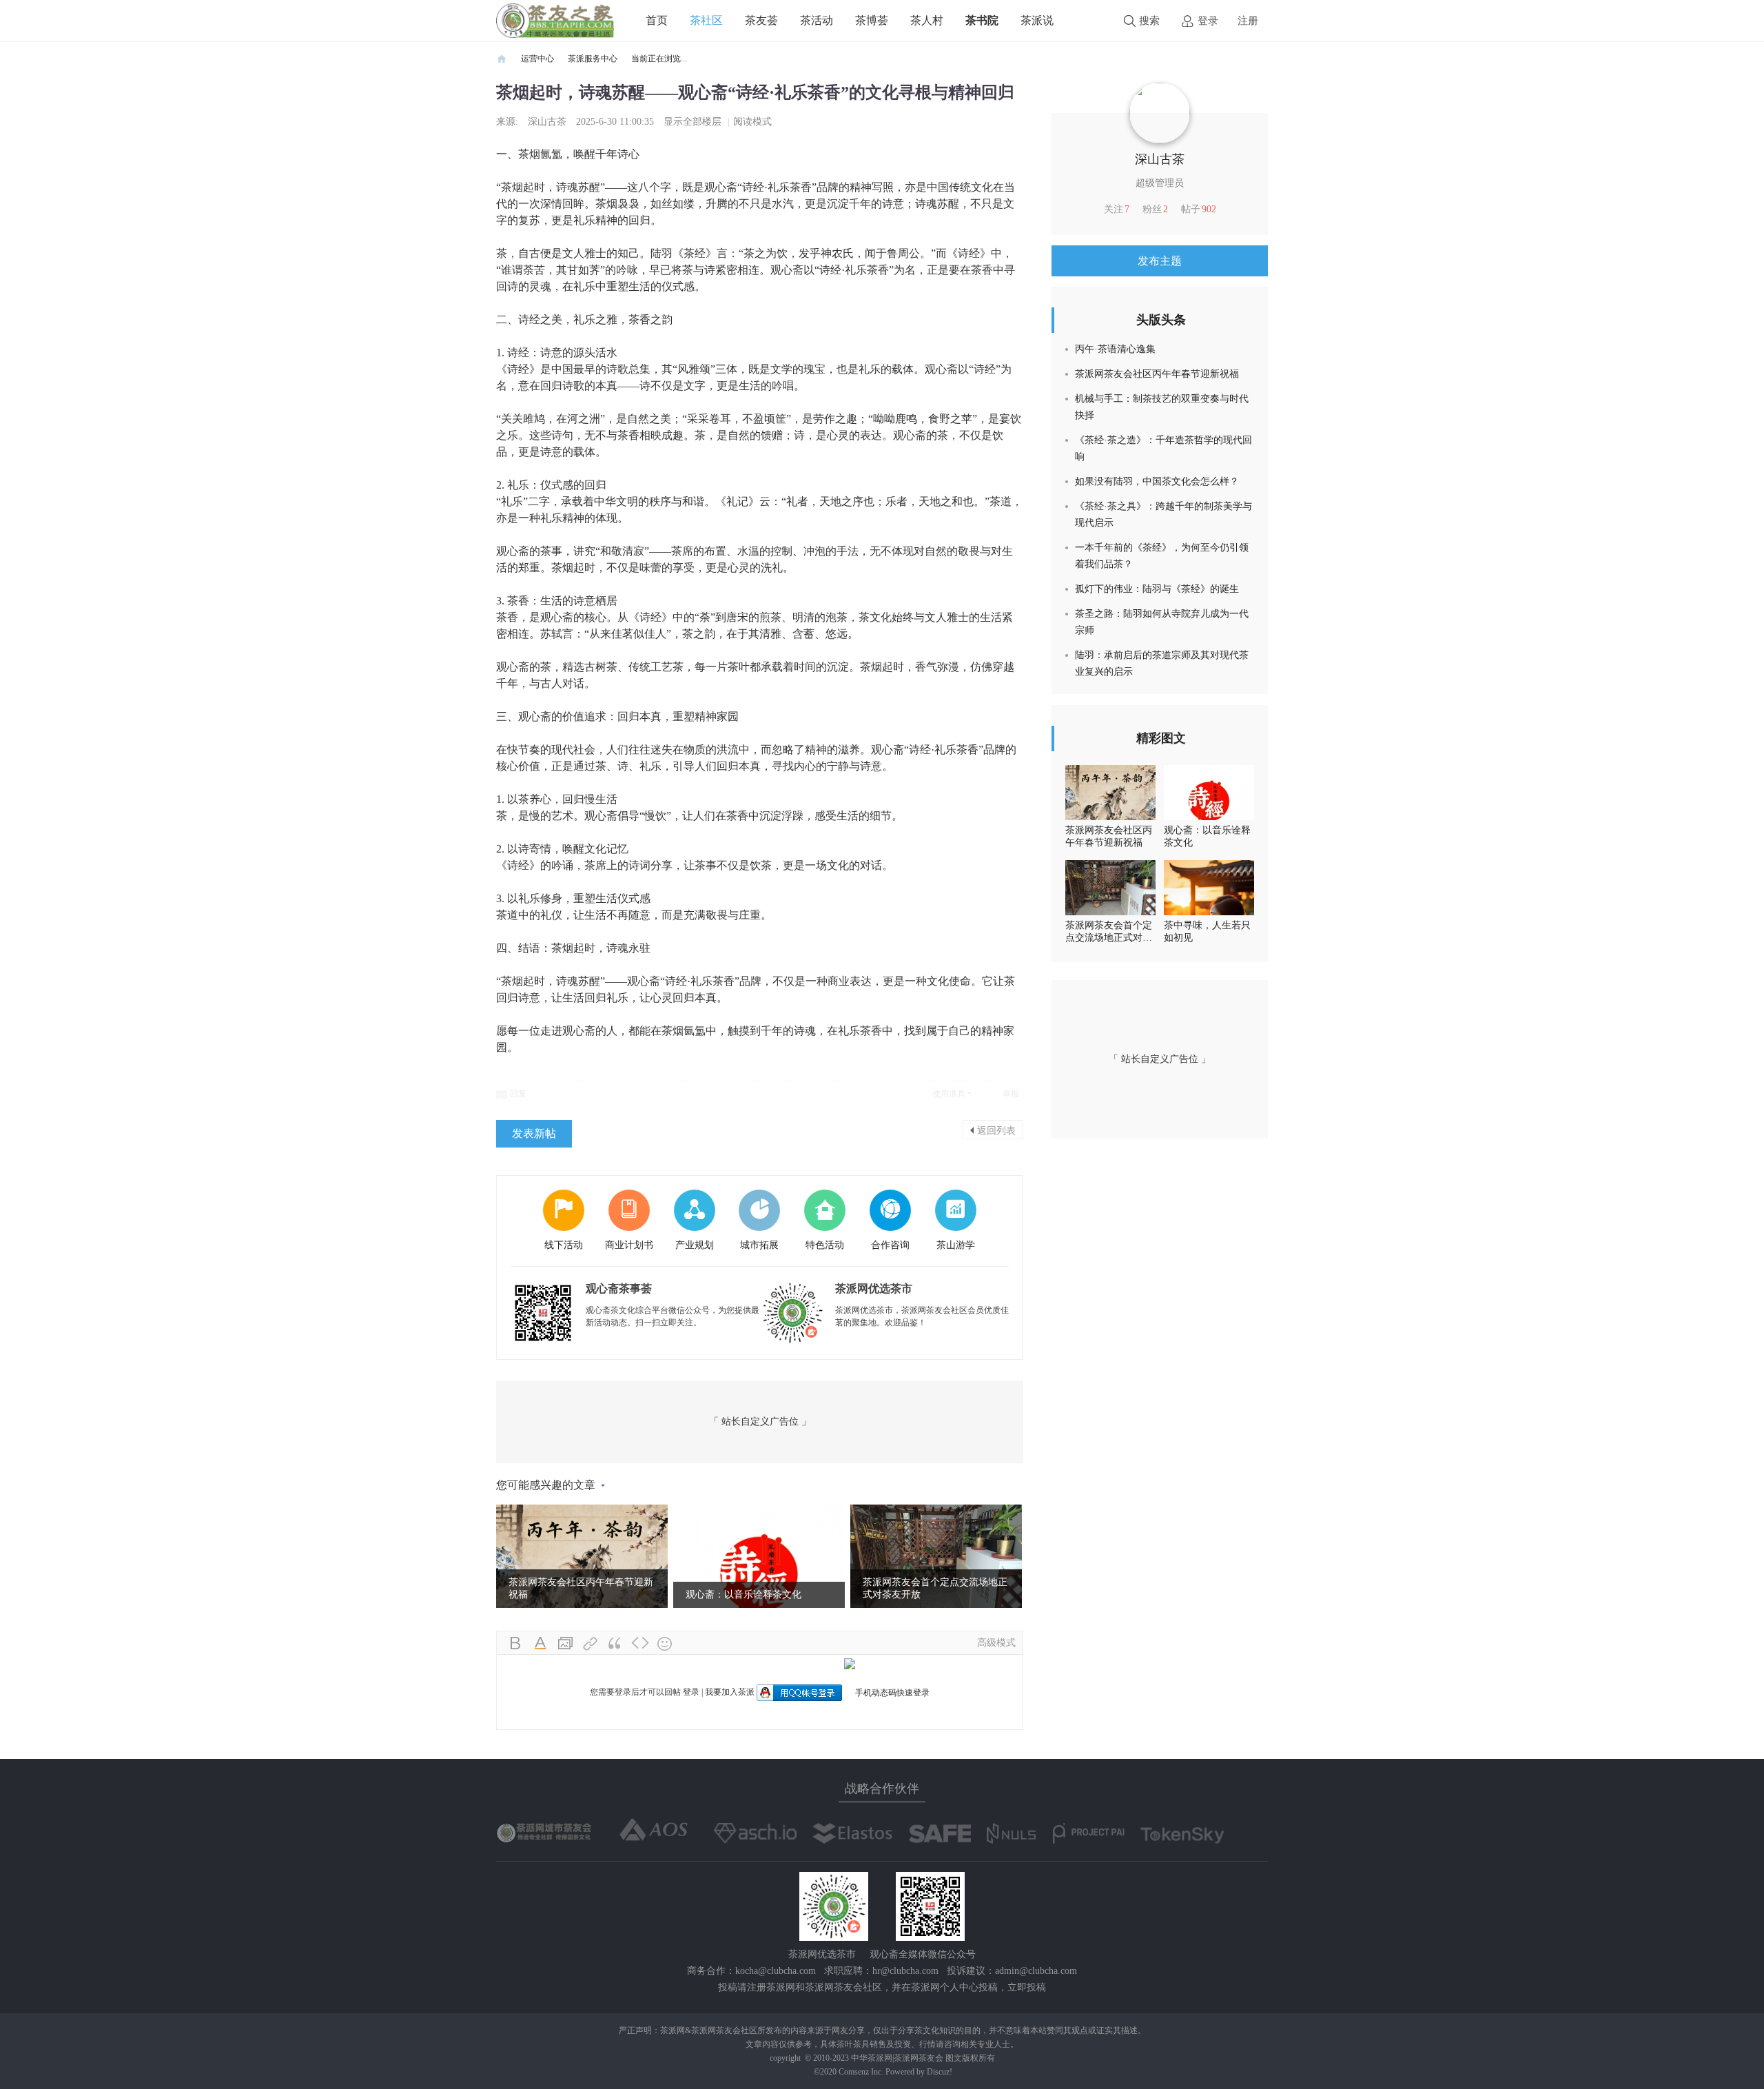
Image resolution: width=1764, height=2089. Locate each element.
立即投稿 (1027, 1987)
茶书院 (982, 20)
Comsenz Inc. (862, 2072)
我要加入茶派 (730, 1692)
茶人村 (927, 20)
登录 (1208, 21)
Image (566, 1644)
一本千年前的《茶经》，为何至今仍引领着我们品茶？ (1162, 556)
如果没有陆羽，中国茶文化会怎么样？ (1157, 481)
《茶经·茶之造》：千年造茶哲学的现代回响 (1163, 448)
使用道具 (949, 1094)
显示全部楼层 (693, 122)
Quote (615, 1644)
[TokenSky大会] (1182, 1835)
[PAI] (1089, 1833)
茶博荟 (872, 20)
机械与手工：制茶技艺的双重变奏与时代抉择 (1162, 407)
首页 (657, 20)
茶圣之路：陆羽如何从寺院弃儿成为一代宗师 (1162, 622)
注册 (1248, 21)
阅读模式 (752, 122)
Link (591, 1644)
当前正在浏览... (659, 59)
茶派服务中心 (593, 59)
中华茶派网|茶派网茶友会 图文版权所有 (923, 2058)
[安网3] (940, 1833)
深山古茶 (547, 122)
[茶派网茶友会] (555, 20)
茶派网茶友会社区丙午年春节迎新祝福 (1157, 374)
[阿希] (755, 1833)
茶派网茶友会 (502, 59)
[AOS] (654, 1830)
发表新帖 (534, 1133)
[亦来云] (852, 1833)
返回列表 (996, 1130)
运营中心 (537, 59)
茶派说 (1037, 20)
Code (640, 1644)
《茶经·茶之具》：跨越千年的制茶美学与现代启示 (1163, 514)
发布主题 (1160, 261)
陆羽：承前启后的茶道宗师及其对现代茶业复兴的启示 (1162, 663)
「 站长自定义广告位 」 (760, 1421)
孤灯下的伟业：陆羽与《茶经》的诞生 (1157, 589)
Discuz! (940, 2072)
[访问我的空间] (1160, 112)
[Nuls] (1012, 1833)
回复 (518, 1094)
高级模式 (996, 1643)
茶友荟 (761, 20)
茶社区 (706, 20)
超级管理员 (1160, 183)
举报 (1011, 1094)
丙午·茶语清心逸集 (1115, 349)
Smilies (665, 1644)
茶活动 (817, 20)
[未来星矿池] (545, 1832)
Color (541, 1644)
